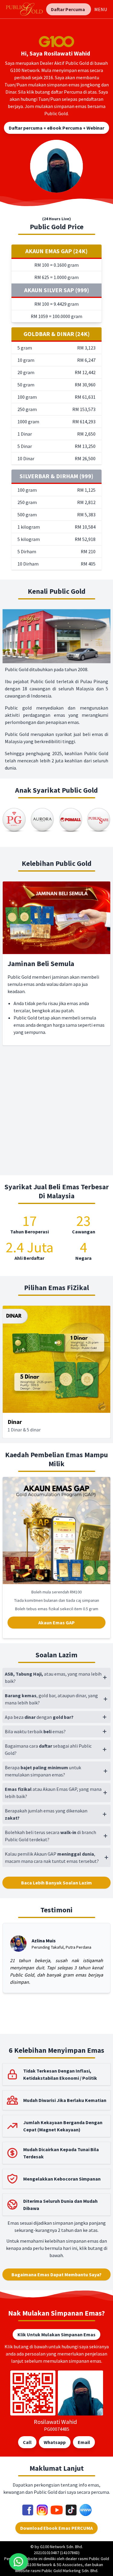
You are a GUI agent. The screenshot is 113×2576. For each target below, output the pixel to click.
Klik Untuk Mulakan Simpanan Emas (56, 2334)
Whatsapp (55, 2442)
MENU (101, 9)
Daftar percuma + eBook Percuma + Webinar (56, 128)
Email (84, 2442)
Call (27, 2442)
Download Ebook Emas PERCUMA (56, 2528)
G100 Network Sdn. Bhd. (61, 2547)
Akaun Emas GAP (56, 1623)
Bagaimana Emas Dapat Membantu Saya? (56, 2274)
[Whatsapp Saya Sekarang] (18, 2562)
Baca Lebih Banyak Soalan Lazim (56, 1883)
